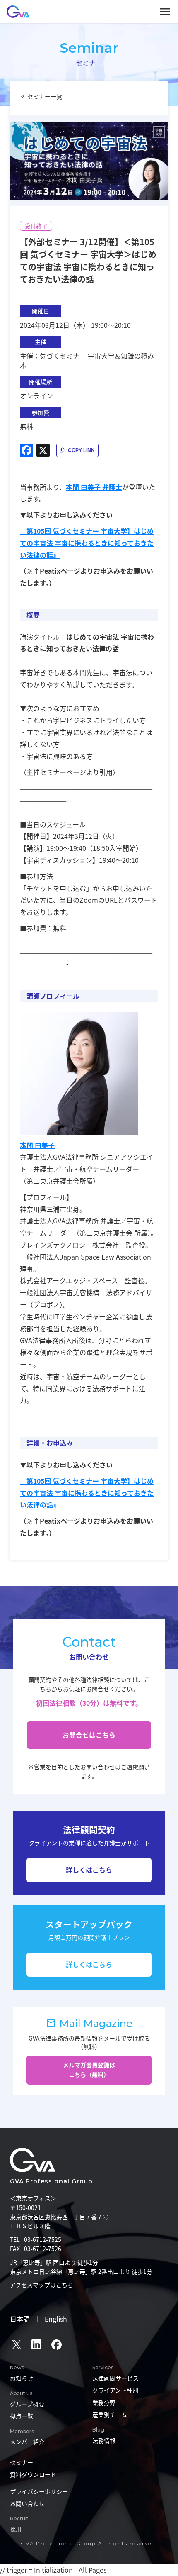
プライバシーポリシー (39, 2491)
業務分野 (104, 2403)
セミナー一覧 (45, 96)
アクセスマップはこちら (42, 2285)
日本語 (20, 2319)
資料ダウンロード (33, 2474)
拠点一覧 (22, 2416)
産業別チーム (110, 2415)
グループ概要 (27, 2404)
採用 (16, 2529)
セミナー (22, 2462)
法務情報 (104, 2440)
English (56, 2319)
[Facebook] (26, 450)
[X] (43, 450)
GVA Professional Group (51, 2181)
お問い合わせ (27, 2503)
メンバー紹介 (27, 2442)
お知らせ (22, 2378)
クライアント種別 (115, 2390)
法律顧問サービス (115, 2378)
